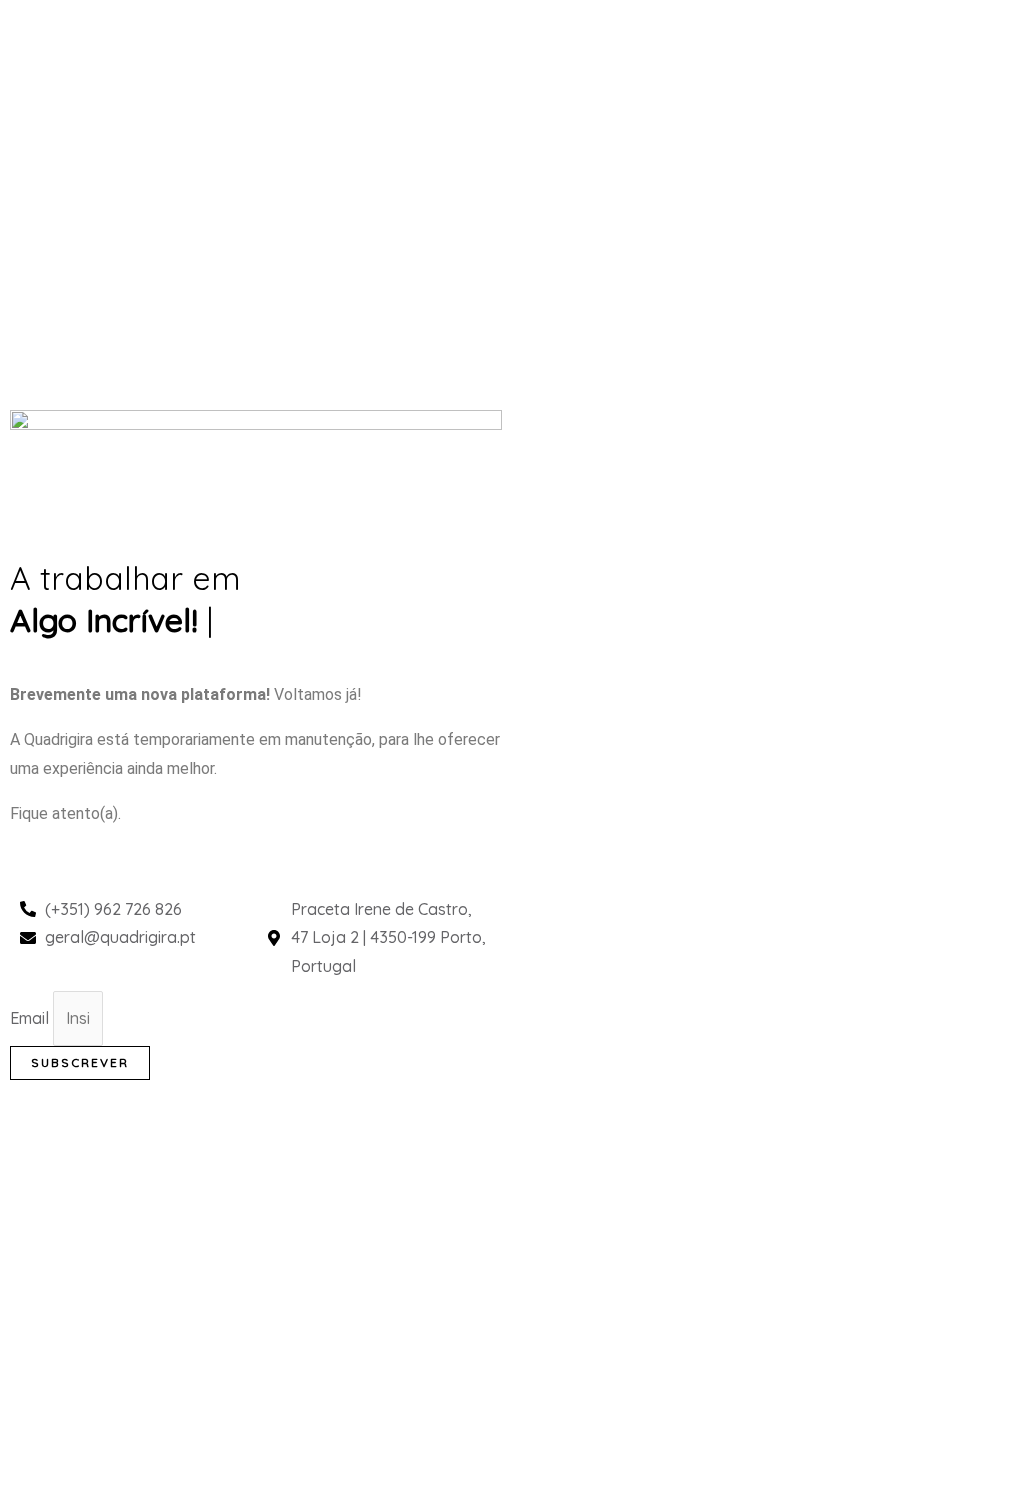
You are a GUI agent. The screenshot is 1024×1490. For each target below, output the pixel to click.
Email (31, 1018)
